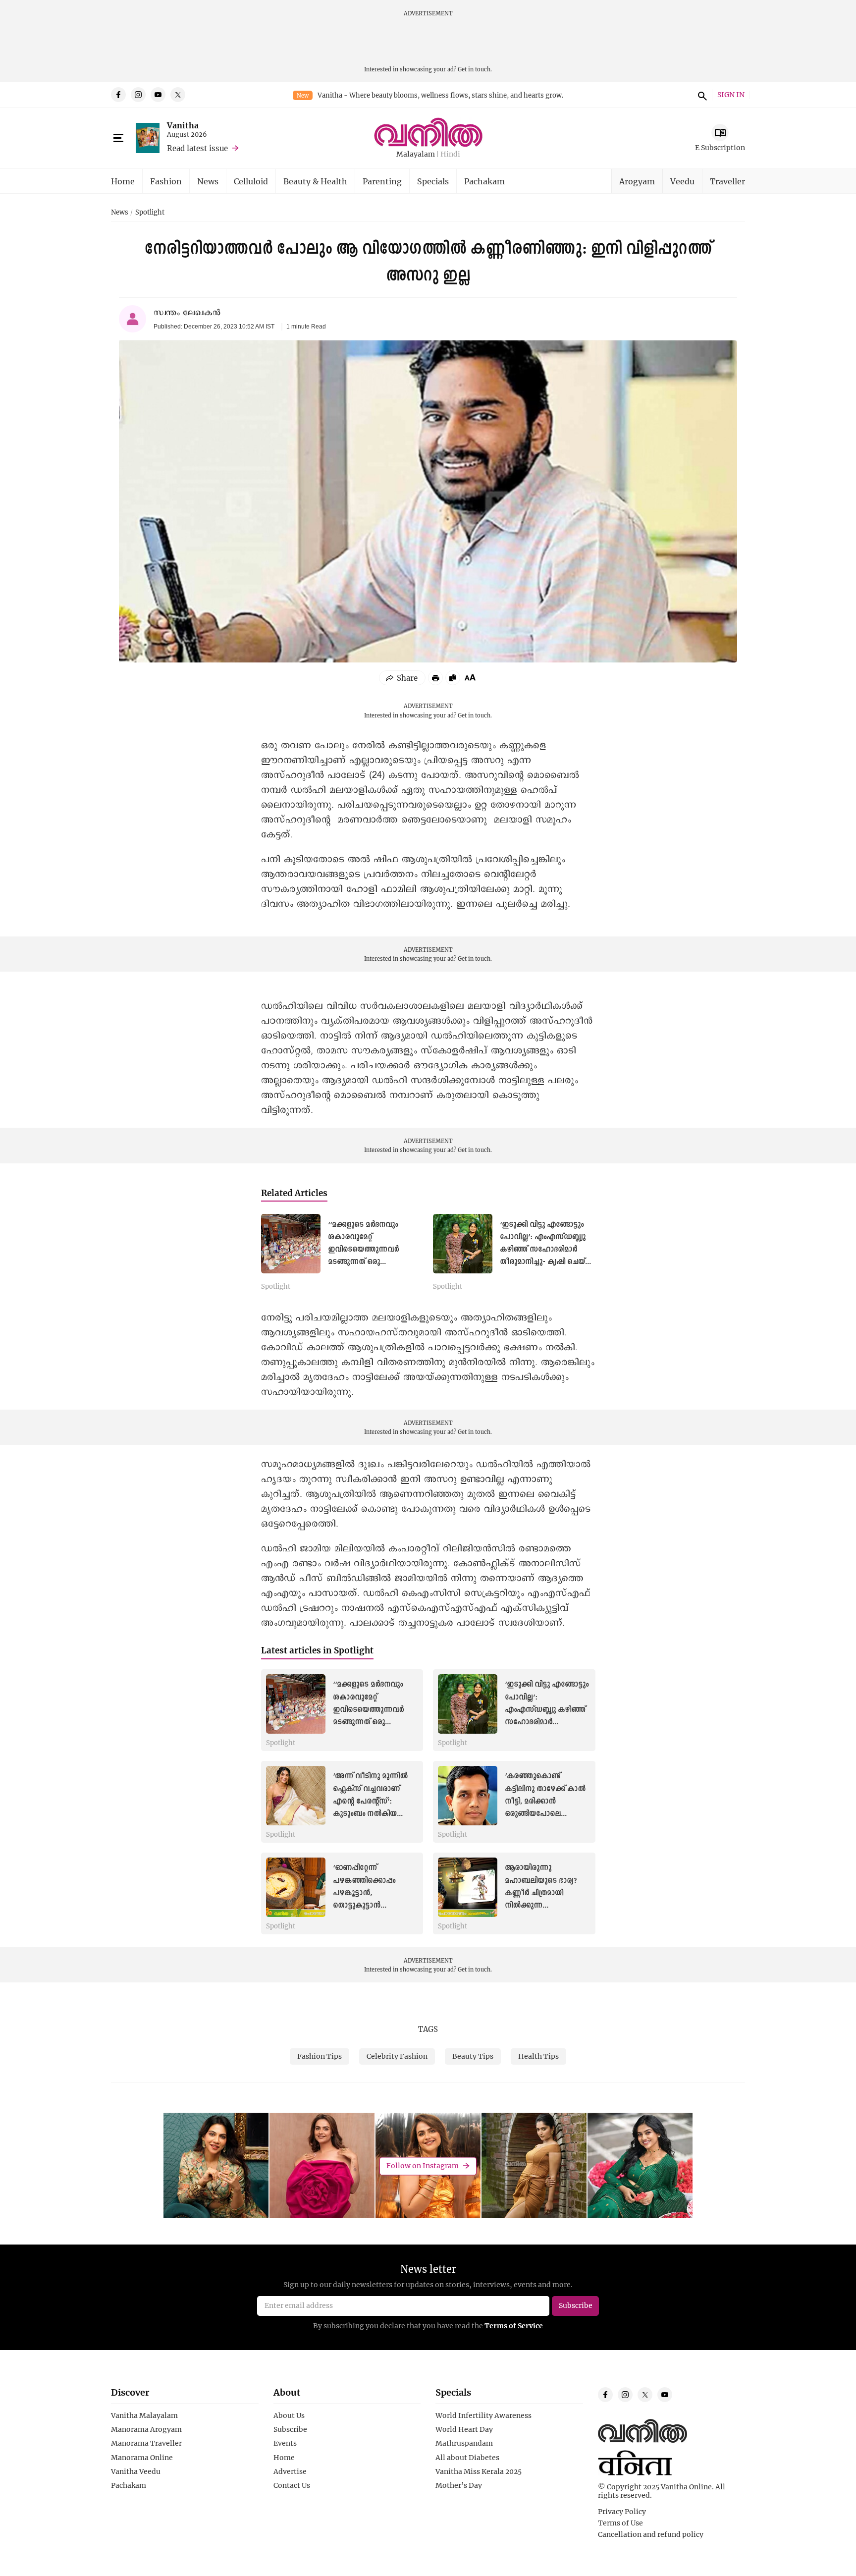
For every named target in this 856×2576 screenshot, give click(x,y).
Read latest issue (197, 148)
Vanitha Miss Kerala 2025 (479, 2471)
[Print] (435, 678)
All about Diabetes (467, 2458)
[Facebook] (118, 95)
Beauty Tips (473, 2056)
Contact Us (292, 2485)
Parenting (382, 181)
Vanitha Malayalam (144, 2415)
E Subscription (720, 147)
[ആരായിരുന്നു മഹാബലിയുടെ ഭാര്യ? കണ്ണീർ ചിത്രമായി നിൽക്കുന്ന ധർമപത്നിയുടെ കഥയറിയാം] (468, 1887)
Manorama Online (142, 2458)
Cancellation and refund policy (651, 2534)
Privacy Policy (622, 2512)
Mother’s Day (459, 2485)
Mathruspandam (464, 2443)
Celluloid (251, 181)
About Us (289, 2415)
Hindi (450, 154)
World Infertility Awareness (483, 2415)
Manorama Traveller (146, 2443)
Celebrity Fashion (397, 2056)
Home (123, 181)
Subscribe (290, 2429)
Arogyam (637, 181)
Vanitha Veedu (136, 2471)
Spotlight (150, 213)
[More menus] (118, 138)
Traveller (727, 181)
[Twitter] (178, 95)
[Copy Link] (453, 678)
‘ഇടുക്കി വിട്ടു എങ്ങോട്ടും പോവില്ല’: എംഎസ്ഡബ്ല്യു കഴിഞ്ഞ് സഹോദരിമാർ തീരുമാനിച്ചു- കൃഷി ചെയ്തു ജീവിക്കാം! (547, 1250)
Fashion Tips (320, 2056)
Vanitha (183, 125)
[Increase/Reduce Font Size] (470, 677)
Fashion (166, 181)
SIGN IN (731, 95)
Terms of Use (620, 2523)
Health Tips (538, 2056)
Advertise (290, 2471)
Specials (433, 181)
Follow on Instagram (423, 2165)
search (701, 95)
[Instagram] (138, 95)
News (208, 181)
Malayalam (416, 154)
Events (285, 2443)
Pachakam (484, 181)
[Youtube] (158, 95)
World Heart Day (464, 2429)
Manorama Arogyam (146, 2429)
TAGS (428, 2029)
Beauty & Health (315, 181)
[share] (402, 678)
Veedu (682, 181)
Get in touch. (475, 69)
